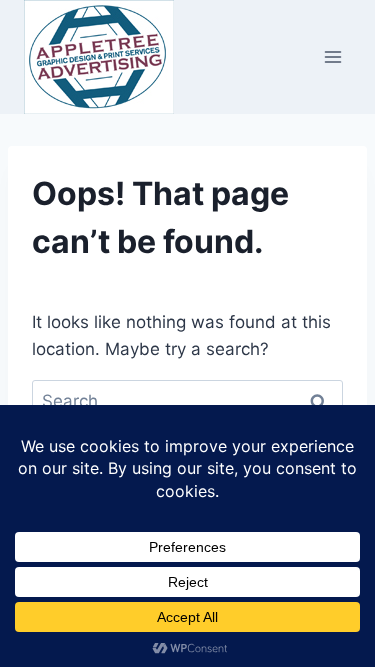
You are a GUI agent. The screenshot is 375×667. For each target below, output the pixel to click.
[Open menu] (332, 56)
